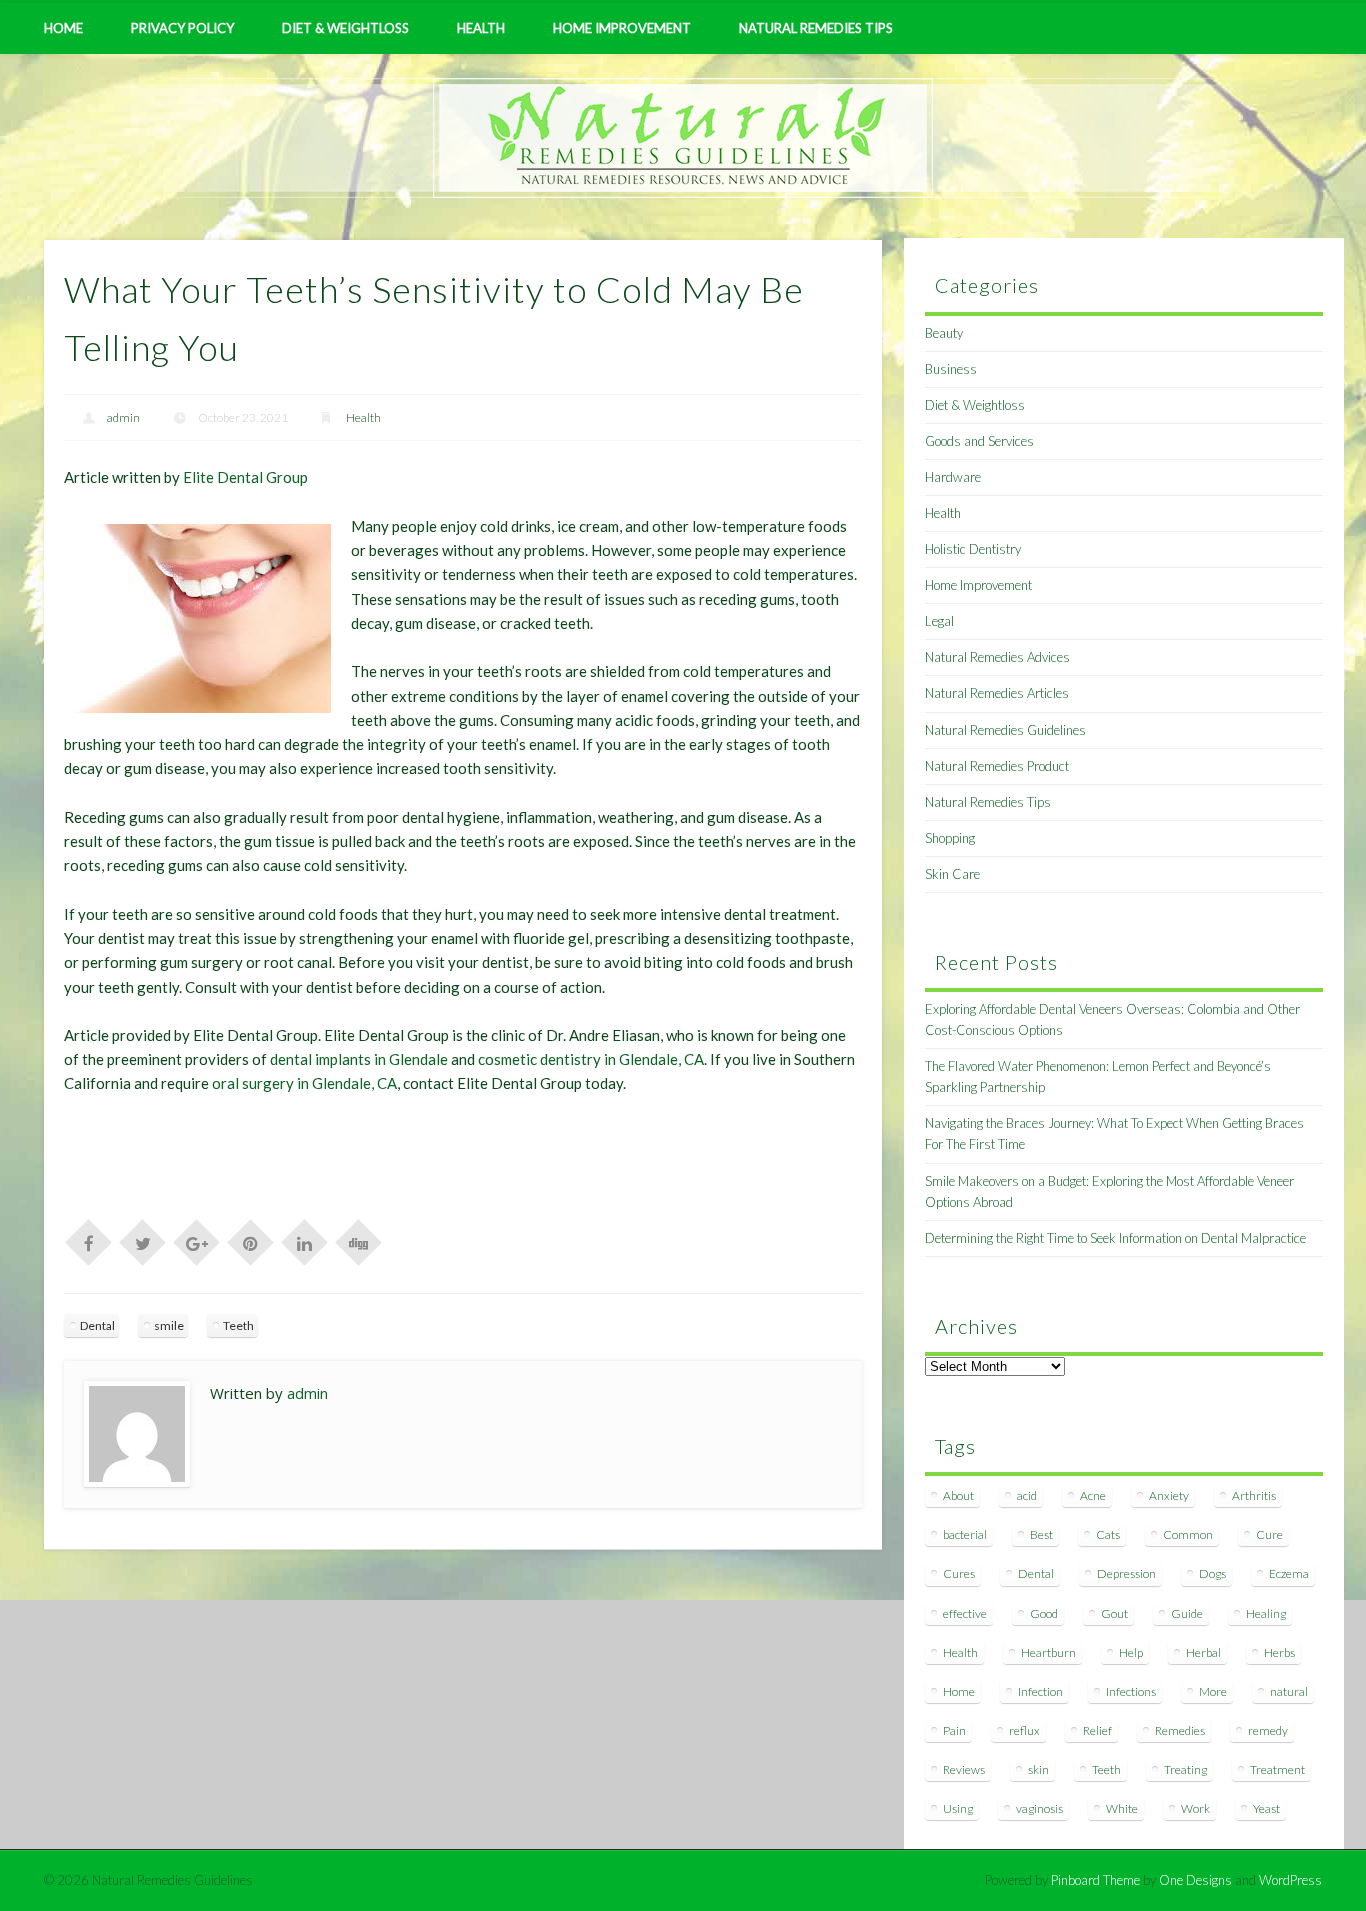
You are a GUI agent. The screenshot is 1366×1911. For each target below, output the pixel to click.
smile (169, 1325)
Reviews (964, 1769)
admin (123, 417)
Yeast (1266, 1808)
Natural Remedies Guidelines (1005, 730)
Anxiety (1169, 1495)
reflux (1024, 1730)
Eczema (1289, 1573)
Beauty (944, 333)
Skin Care (952, 874)
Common (1188, 1534)
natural (1289, 1691)
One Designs (1195, 1880)
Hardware (953, 477)
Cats (1108, 1534)
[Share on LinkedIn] (305, 1241)
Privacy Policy (182, 28)
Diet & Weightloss (345, 28)
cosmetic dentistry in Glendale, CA (591, 1059)
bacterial (965, 1534)
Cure (1269, 1534)
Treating (1185, 1769)
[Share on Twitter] (143, 1241)
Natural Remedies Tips (816, 28)
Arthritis (1254, 1495)
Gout (1114, 1613)
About (958, 1495)
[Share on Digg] (359, 1241)
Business (951, 369)
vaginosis (1039, 1808)
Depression (1126, 1573)
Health (481, 28)
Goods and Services (979, 441)
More (1213, 1691)
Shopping (950, 838)
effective (965, 1613)
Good (1044, 1613)
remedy (1268, 1730)
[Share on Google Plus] (197, 1241)
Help (1131, 1652)
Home (63, 28)
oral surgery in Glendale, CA (304, 1083)
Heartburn (1048, 1652)
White (1122, 1808)
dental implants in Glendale (359, 1059)
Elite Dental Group (245, 477)
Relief (1097, 1730)
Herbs (1279, 1652)
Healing (1266, 1613)
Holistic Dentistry (973, 549)
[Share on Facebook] (89, 1241)
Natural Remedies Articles (997, 693)
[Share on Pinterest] (251, 1241)
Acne (1093, 1495)
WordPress (1290, 1880)
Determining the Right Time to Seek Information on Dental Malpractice (1115, 1238)
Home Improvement (622, 28)
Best (1041, 1534)
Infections (1131, 1691)
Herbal (1203, 1652)
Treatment (1277, 1769)
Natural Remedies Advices (997, 657)
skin (1038, 1769)
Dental (97, 1325)
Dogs (1212, 1573)
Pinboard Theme (1095, 1880)
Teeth (238, 1325)
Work (1195, 1808)
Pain (954, 1730)
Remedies (1180, 1730)
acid (1027, 1495)
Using (958, 1808)
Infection (1040, 1691)
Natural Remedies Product (997, 766)
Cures (959, 1573)
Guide (1187, 1613)
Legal (939, 621)
